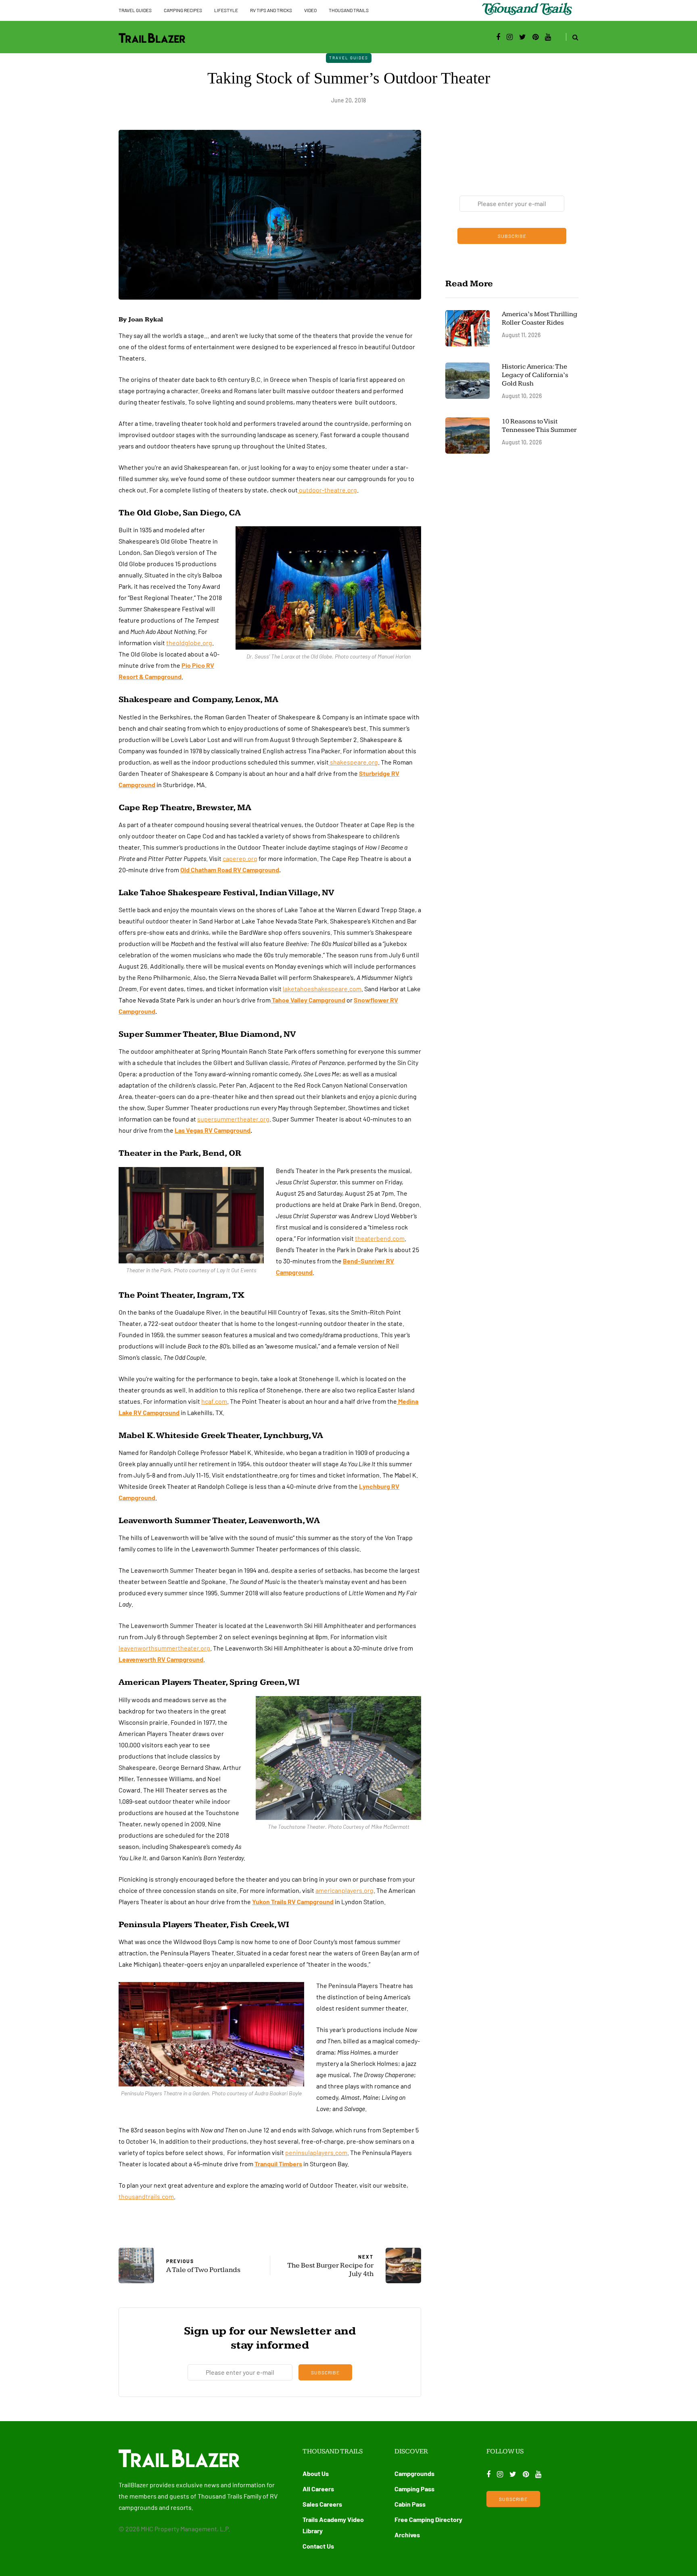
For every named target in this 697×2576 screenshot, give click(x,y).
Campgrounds (414, 2473)
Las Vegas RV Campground (213, 1130)
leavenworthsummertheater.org (164, 1648)
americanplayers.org (344, 1890)
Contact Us (318, 2546)
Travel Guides (135, 10)
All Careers (318, 2489)
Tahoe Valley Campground (308, 1000)
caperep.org (240, 858)
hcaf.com (214, 1401)
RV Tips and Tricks (271, 10)
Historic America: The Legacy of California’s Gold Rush (535, 375)
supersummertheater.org (233, 1119)
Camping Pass (414, 2489)
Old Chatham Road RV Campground (230, 870)
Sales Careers (322, 2504)
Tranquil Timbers (278, 2164)
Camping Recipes (183, 10)
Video (310, 10)
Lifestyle (226, 10)
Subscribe (325, 2372)
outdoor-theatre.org (327, 490)
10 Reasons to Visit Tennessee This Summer (539, 426)
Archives (407, 2535)
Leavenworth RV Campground (161, 1659)
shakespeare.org (353, 762)
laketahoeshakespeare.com (322, 989)
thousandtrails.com (146, 2196)
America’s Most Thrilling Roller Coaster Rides (539, 318)
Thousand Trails (349, 10)
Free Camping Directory (428, 2519)
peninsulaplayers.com (316, 2152)
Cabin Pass (410, 2504)
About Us (316, 2473)
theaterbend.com (380, 1238)
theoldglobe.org (189, 643)
